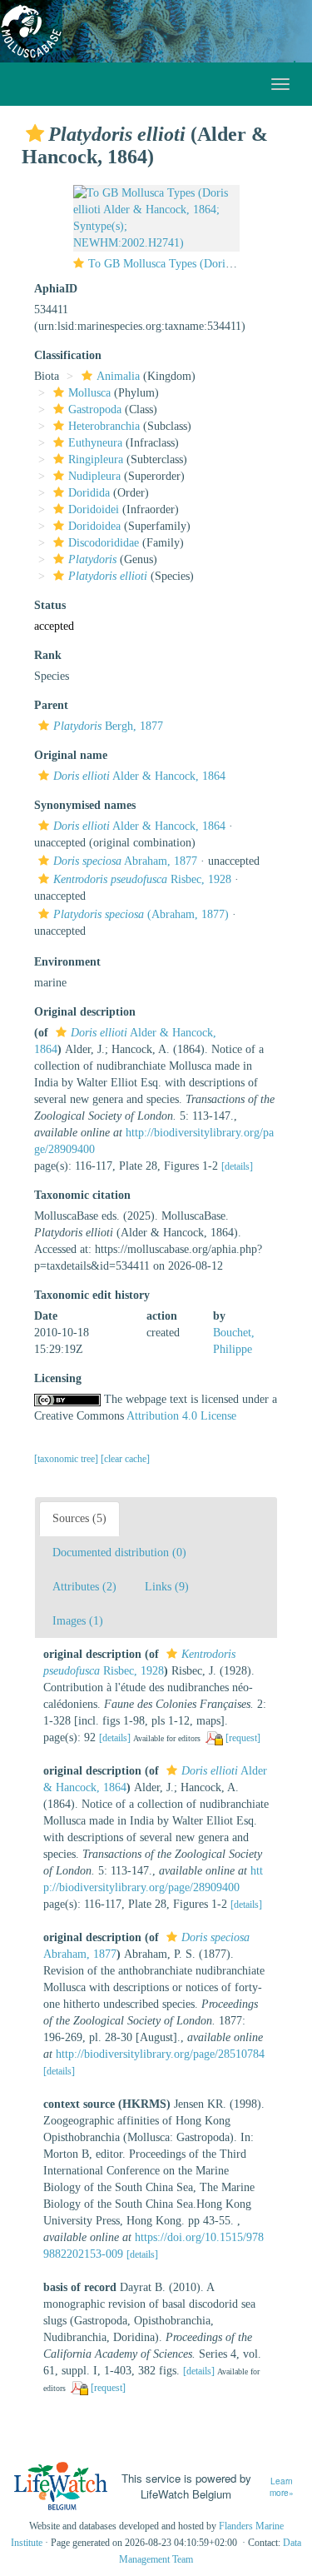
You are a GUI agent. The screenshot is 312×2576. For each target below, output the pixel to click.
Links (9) (167, 1587)
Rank (48, 655)
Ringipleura (96, 459)
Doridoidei (94, 509)
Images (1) (78, 1621)
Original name (71, 755)
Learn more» (282, 2487)
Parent (51, 705)
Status (50, 605)
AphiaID (56, 289)
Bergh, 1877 (108, 726)
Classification (68, 355)
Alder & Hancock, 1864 (139, 776)
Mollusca (89, 393)
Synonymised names (85, 805)
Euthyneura (95, 443)
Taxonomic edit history (92, 1295)
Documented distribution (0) (119, 1553)
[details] (237, 1166)
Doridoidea (94, 526)
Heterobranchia (104, 426)
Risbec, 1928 (142, 879)
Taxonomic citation (82, 1195)
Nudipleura (94, 476)
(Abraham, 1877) (141, 914)
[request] (243, 1738)
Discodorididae (104, 543)
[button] (35, 133)
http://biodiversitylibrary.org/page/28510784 (160, 2054)
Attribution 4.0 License (181, 1416)
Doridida (89, 493)
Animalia (118, 376)
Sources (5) (79, 1518)
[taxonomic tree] (67, 1459)
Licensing (58, 1378)
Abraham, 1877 (125, 861)
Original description (85, 1012)
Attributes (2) (84, 1587)
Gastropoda (95, 409)
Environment (67, 962)
